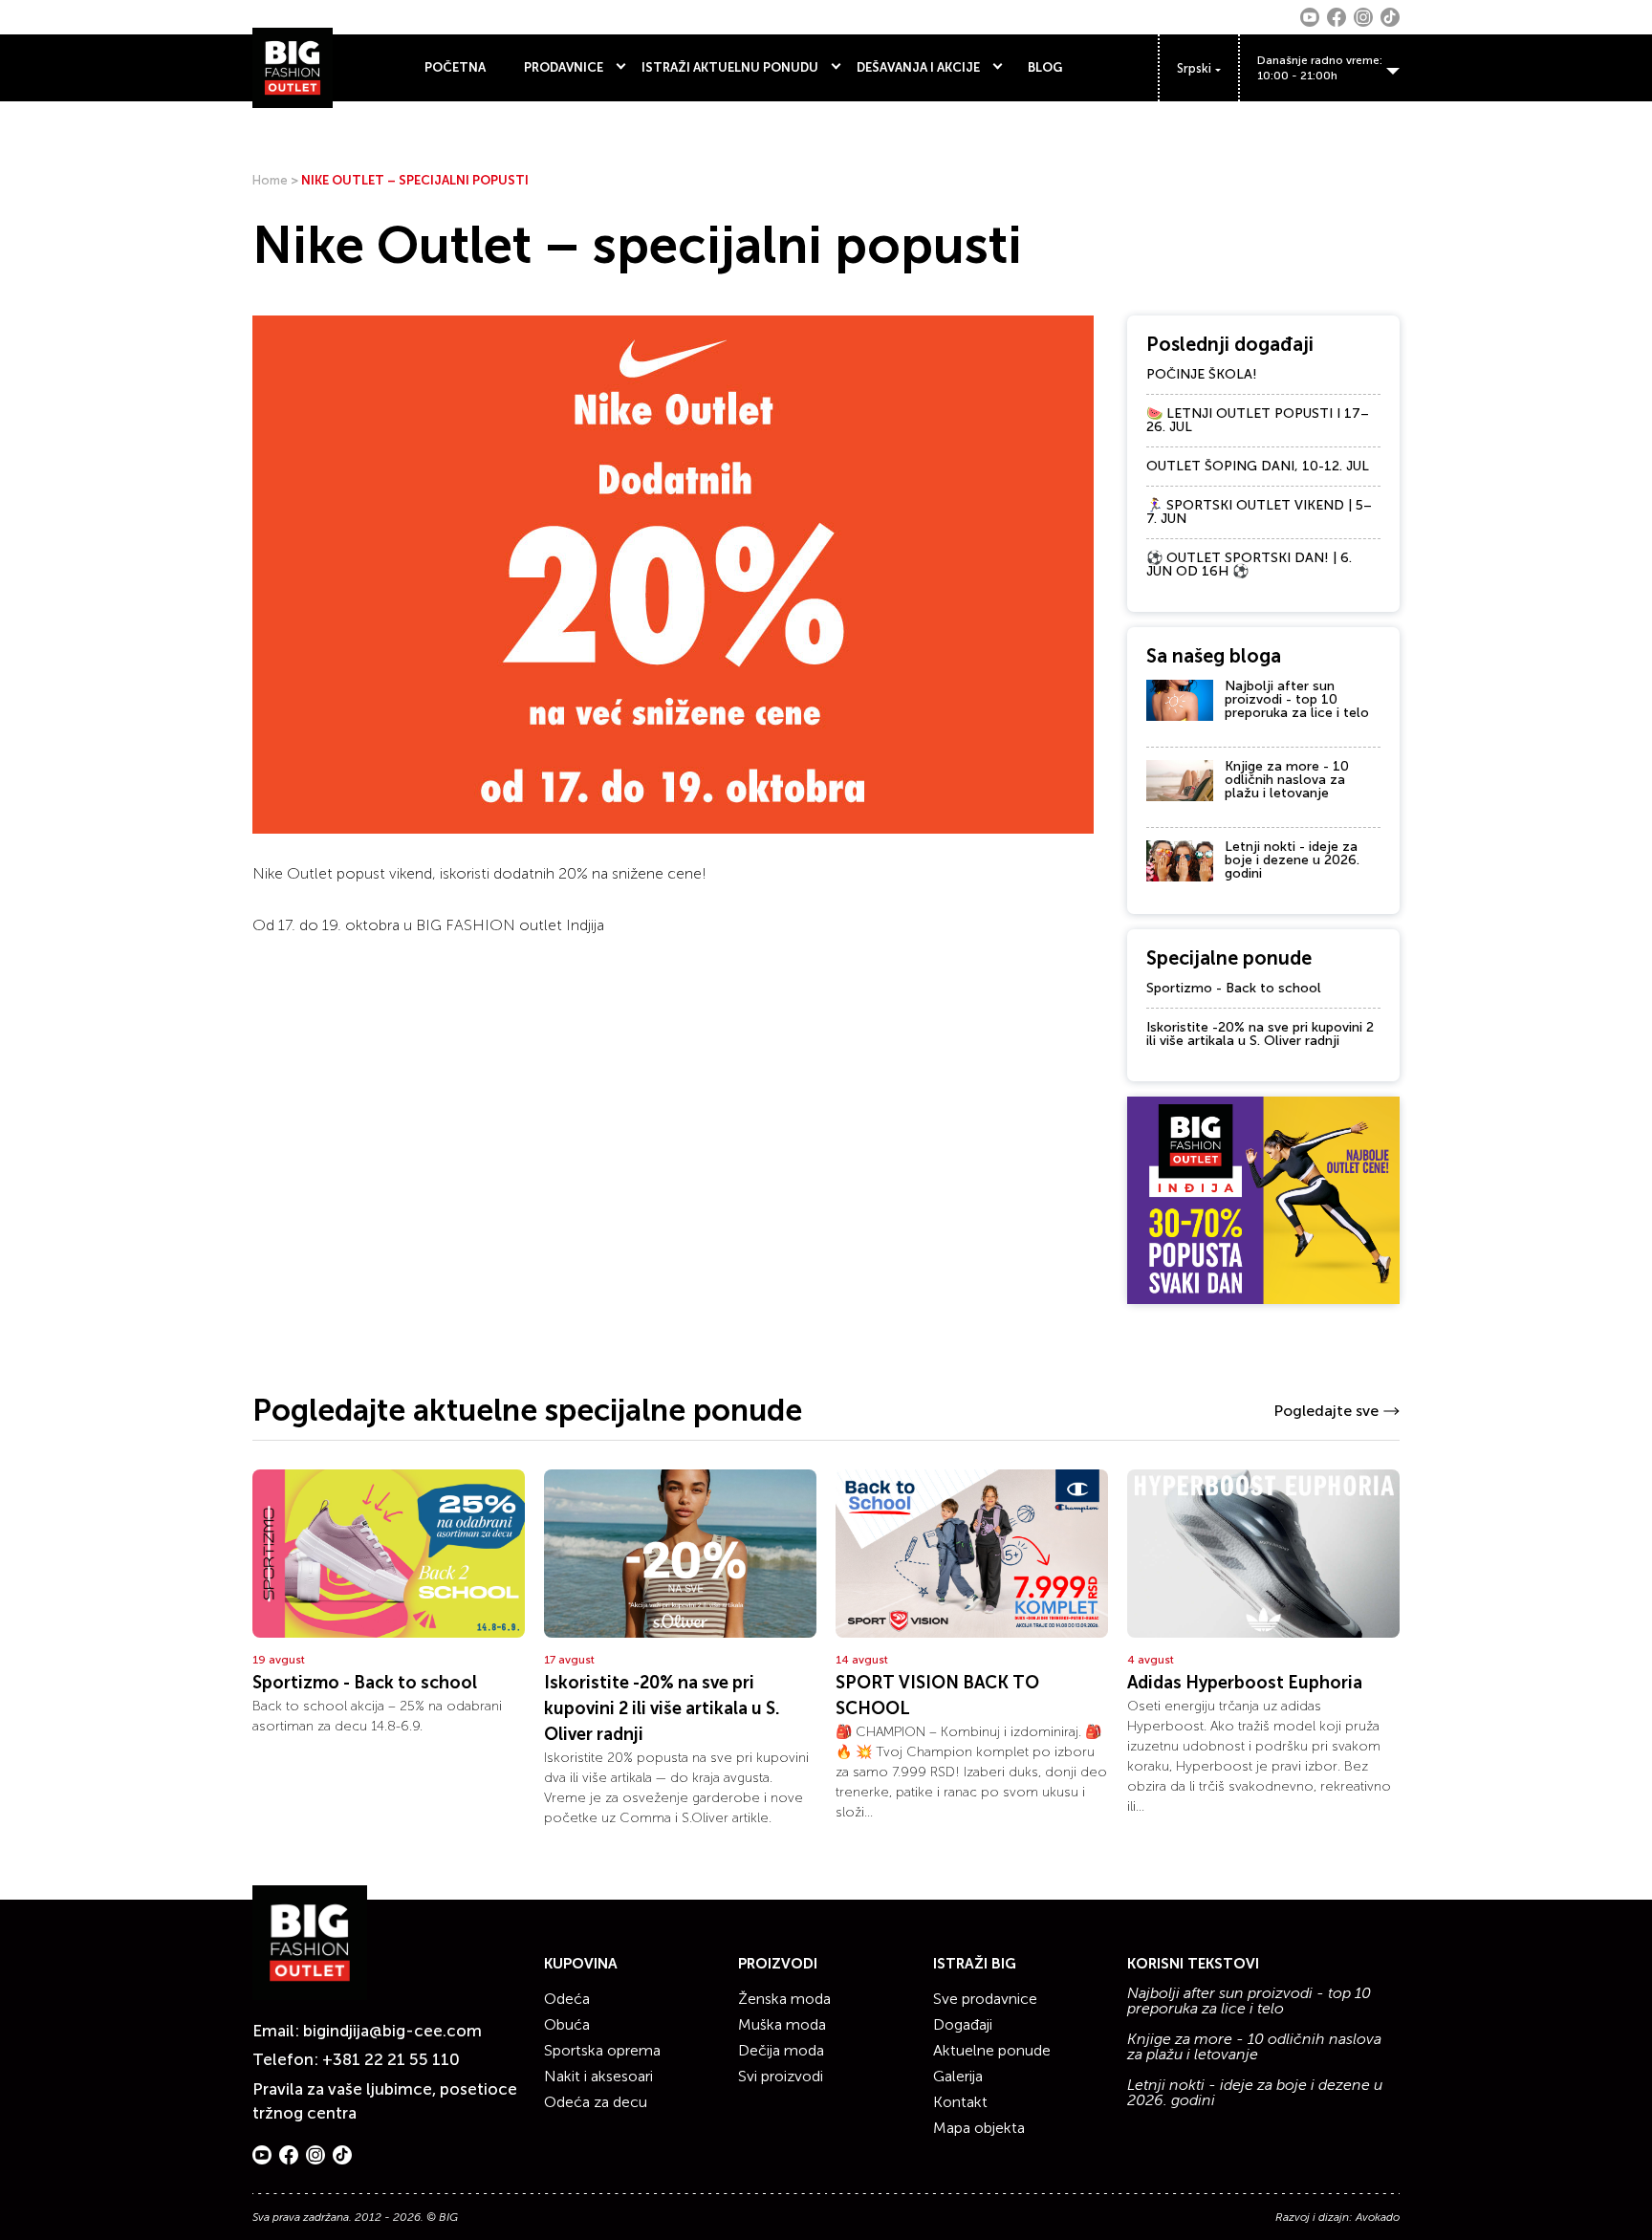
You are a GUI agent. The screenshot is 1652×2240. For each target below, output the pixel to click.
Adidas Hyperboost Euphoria (1245, 1683)
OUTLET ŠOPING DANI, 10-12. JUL (1258, 466)
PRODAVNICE (564, 67)
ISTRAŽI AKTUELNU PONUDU (730, 67)
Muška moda (782, 2024)
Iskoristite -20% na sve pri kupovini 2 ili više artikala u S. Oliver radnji (1260, 1034)
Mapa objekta (979, 2128)
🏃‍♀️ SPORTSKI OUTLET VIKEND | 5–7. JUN (1259, 512)
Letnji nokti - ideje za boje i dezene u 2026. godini (1292, 860)
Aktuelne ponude (992, 2050)
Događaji (963, 2024)
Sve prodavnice (985, 1999)
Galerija (958, 2076)
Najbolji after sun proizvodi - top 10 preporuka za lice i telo (1297, 699)
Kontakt (960, 2102)
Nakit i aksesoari (598, 2076)
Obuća (567, 2024)
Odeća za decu (596, 2102)
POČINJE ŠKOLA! (1202, 374)
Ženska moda (784, 1999)
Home (270, 180)
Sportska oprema (602, 2050)
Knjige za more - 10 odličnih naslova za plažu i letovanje (1287, 780)
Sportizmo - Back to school (1234, 988)
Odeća (567, 1999)
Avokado (1378, 2217)
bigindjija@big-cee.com (392, 2031)
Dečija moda (781, 2050)
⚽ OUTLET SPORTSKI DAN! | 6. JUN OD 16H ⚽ (1249, 565)
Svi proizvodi (781, 2076)
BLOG (1045, 67)
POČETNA (455, 67)
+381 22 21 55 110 (391, 2059)
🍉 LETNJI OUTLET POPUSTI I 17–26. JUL (1258, 420)
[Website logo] (293, 68)
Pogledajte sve (1326, 1411)
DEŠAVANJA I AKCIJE (918, 67)
